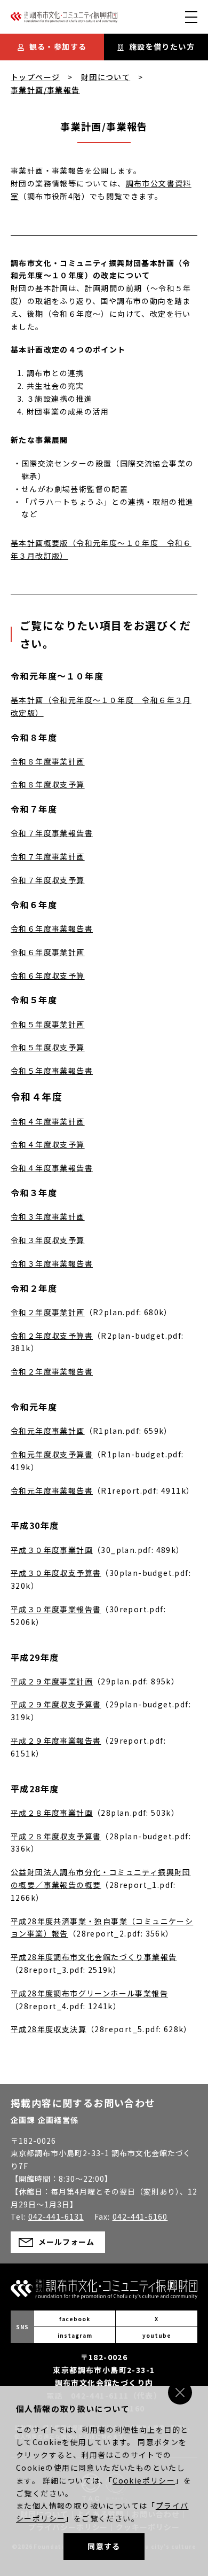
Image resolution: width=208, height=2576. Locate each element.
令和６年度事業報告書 (52, 928)
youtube (157, 2335)
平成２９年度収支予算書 (56, 1704)
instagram (75, 2335)
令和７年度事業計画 (48, 856)
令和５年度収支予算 (48, 1047)
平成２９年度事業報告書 (56, 1740)
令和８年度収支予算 (48, 784)
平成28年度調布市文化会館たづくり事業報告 (94, 1957)
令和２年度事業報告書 (52, 1371)
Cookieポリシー (144, 2480)
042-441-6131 (56, 2216)
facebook (75, 2319)
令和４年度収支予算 (48, 1144)
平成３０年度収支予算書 (56, 1573)
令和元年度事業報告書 (52, 1490)
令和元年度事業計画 (48, 1431)
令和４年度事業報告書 (52, 1168)
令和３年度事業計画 (48, 1216)
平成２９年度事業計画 (52, 1681)
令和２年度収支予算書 (52, 1336)
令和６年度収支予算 (48, 975)
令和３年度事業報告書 (52, 1263)
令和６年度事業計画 (48, 952)
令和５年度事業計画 (48, 1024)
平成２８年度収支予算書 (56, 1836)
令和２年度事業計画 (48, 1312)
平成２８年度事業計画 (52, 1813)
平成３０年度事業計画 (52, 1550)
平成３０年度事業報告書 (56, 1609)
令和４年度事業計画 (48, 1121)
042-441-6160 (140, 2216)
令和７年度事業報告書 (52, 833)
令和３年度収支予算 (48, 1240)
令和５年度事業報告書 (52, 1071)
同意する (104, 2546)
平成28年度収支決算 (49, 2029)
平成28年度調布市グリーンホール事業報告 (89, 1993)
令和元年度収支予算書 (52, 1454)
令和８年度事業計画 (48, 761)
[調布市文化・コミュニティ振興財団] (64, 20)
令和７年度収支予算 (48, 880)
